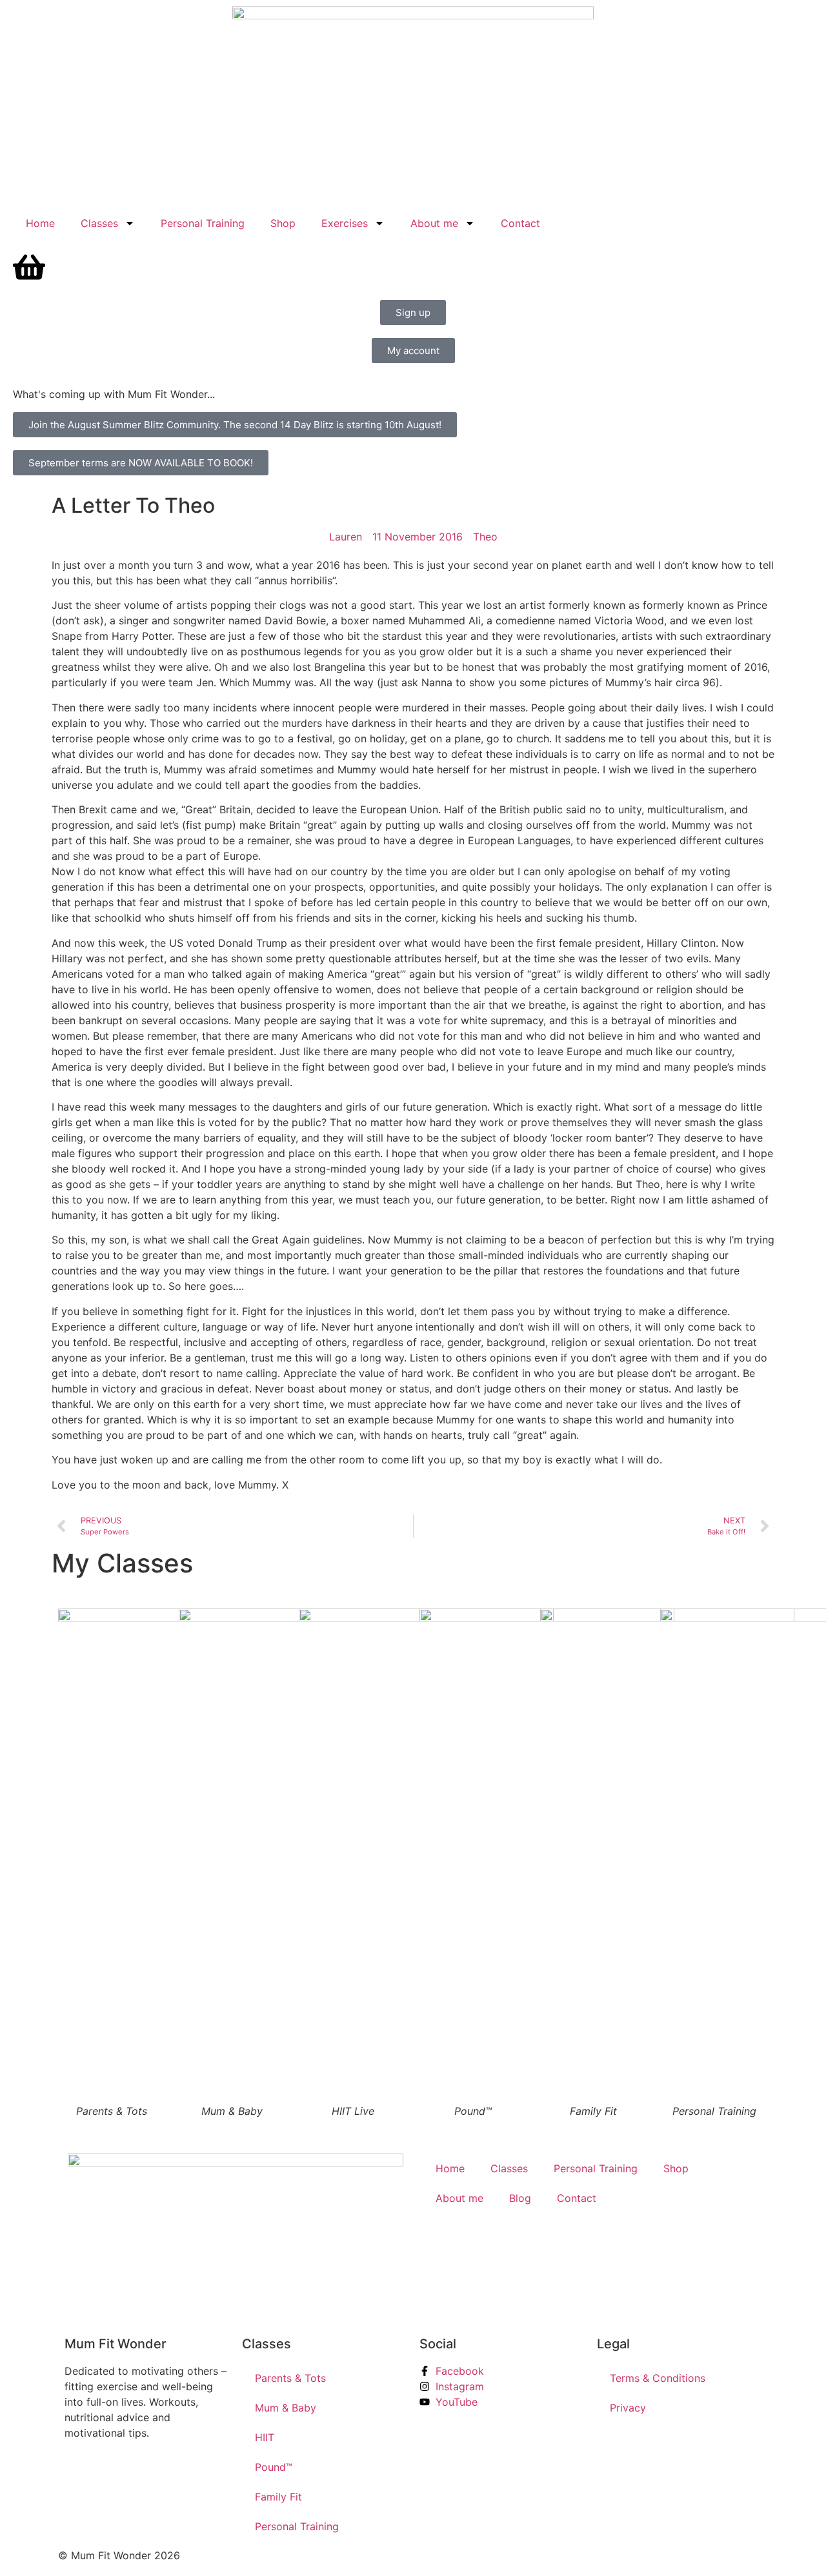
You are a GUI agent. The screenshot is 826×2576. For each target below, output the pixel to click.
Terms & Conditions (658, 2378)
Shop (283, 223)
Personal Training (203, 223)
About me (434, 223)
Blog (520, 2198)
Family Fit (278, 2497)
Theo (485, 537)
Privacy (628, 2408)
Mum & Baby (286, 2408)
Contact (520, 223)
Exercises (345, 223)
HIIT (265, 2437)
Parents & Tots (290, 2378)
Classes (99, 223)
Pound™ (274, 2467)
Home (40, 223)
